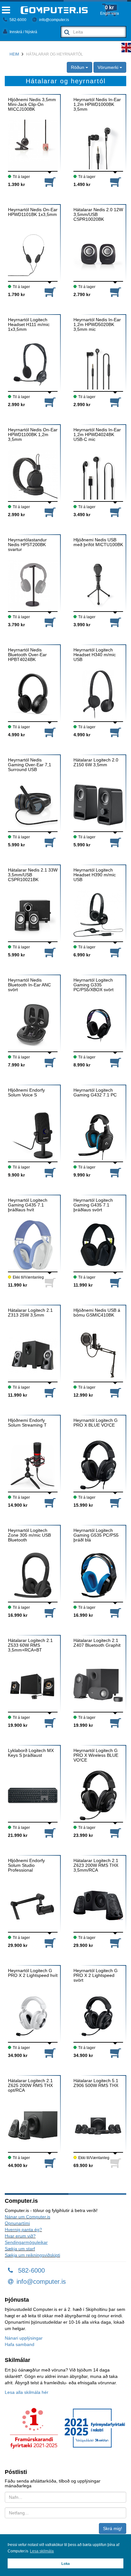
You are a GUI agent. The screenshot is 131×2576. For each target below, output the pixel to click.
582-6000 (17, 20)
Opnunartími (17, 2223)
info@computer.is (54, 20)
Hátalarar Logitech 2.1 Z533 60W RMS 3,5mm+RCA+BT (30, 1645)
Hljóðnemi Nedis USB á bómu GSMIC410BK (97, 1313)
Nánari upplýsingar (24, 2338)
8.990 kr (82, 1065)
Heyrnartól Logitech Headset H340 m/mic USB (95, 655)
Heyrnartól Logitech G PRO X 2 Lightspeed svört (96, 1976)
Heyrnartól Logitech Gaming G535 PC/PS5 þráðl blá (96, 1535)
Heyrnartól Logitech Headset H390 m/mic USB (95, 875)
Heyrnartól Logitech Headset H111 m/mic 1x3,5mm (29, 325)
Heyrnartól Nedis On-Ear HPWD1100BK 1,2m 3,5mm (33, 435)
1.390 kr (16, 184)
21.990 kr (18, 1835)
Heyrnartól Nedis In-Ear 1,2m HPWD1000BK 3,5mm (97, 105)
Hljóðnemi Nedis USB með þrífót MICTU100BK (98, 542)
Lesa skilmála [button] (42, 2551)
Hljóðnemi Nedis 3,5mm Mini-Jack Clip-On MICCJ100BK (32, 105)
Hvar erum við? (20, 2236)
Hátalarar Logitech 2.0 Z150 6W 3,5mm (96, 762)
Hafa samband (20, 2344)
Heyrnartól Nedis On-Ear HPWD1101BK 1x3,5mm (33, 212)
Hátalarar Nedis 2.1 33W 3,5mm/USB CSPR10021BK (33, 875)
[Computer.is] (54, 10)
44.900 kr (18, 2165)
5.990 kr (16, 845)
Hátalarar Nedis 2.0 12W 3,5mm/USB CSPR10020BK (98, 215)
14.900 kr (18, 1505)
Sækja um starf (20, 2249)
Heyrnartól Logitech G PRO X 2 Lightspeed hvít (33, 1973)
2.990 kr (16, 405)
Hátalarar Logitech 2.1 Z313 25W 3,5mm (30, 1313)
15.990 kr (83, 1505)
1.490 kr (82, 184)
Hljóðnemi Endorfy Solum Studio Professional (26, 1866)
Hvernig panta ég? (23, 2230)
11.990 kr (17, 1285)
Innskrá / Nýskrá (23, 32)
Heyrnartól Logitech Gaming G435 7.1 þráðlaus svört (93, 1205)
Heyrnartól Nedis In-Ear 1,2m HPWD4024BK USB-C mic (97, 435)
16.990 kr (18, 1615)
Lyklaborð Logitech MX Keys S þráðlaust (31, 1753)
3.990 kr (82, 625)
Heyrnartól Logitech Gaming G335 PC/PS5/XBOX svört (93, 985)
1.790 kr (16, 294)
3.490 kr (82, 515)
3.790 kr (16, 625)
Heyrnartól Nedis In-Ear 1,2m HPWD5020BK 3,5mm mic (97, 325)
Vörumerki (109, 67)
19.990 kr (83, 1725)
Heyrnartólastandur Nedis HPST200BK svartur (27, 545)
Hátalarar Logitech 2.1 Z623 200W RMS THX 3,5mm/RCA (96, 1866)
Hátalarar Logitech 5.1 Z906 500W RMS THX (96, 2083)
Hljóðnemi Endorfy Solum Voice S (26, 1093)
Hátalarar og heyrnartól (55, 54)
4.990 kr (16, 735)
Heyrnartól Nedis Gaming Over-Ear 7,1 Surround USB (30, 765)
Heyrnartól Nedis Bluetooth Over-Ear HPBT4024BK (27, 655)
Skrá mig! (113, 2528)
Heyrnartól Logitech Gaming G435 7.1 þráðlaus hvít (28, 1205)
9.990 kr (82, 1175)
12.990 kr (83, 1395)
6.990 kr (82, 955)
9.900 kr (16, 1175)
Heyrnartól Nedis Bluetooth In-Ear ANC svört (29, 985)
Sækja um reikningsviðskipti (32, 2255)
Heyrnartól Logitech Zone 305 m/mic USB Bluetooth (29, 1535)
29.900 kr (18, 1945)
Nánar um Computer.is (28, 2217)
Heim (14, 54)
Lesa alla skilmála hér (27, 2392)
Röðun (78, 67)
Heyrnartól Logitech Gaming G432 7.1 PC (95, 1093)
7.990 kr (16, 1065)
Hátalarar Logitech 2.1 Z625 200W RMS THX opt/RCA (30, 2086)
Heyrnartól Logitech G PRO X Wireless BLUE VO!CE (96, 1756)
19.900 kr (18, 1725)
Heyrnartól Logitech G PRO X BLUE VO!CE (96, 1423)
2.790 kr (82, 294)
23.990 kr (83, 1835)
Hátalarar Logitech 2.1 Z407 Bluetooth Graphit (97, 1643)
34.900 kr (18, 2055)
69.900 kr (83, 2165)
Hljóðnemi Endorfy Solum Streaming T (27, 1423)
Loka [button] (65, 2564)
